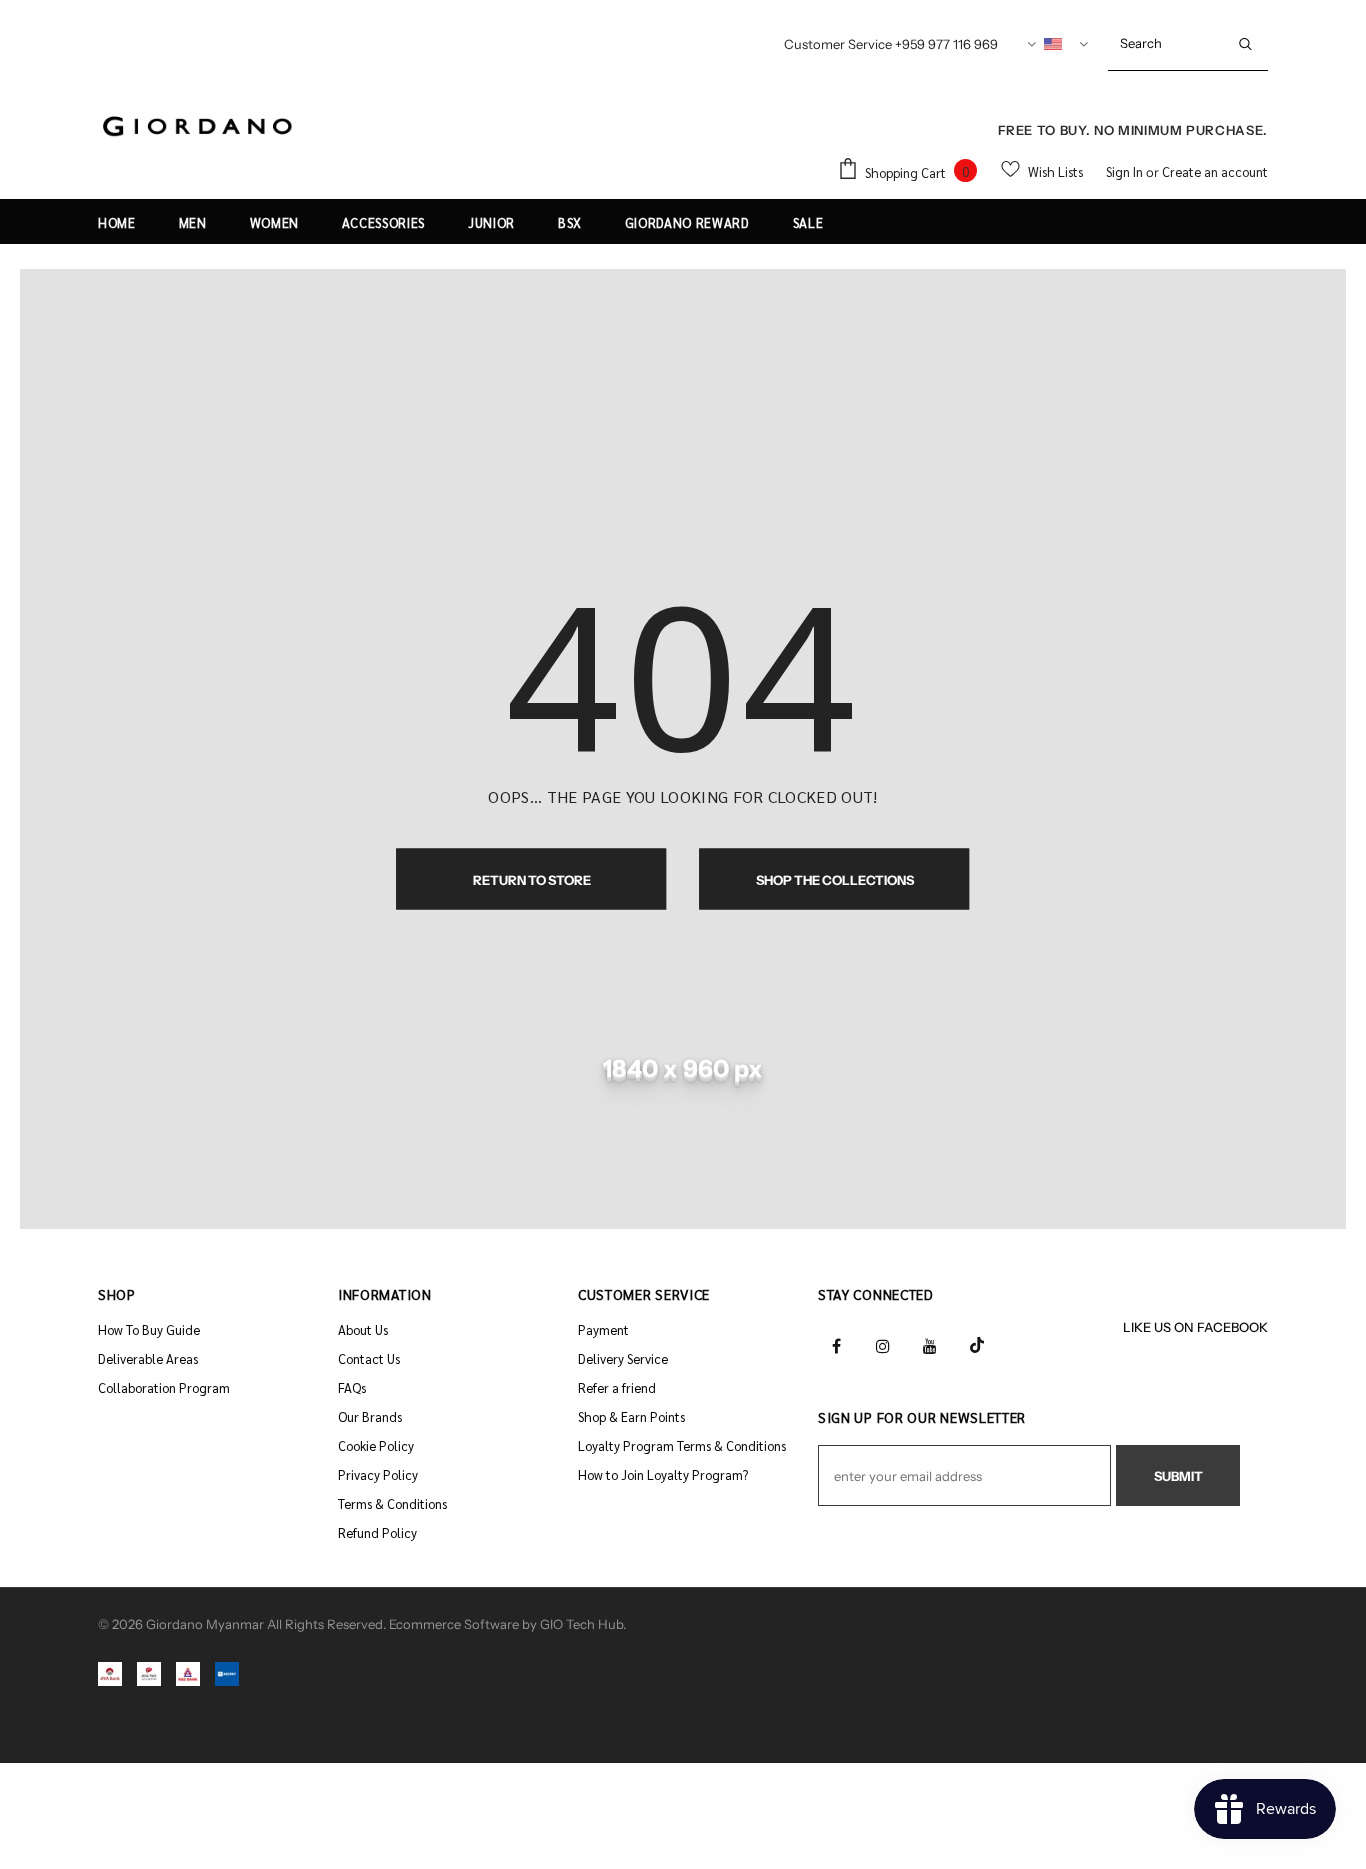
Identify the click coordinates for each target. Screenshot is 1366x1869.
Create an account (1215, 171)
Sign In (1126, 171)
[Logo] (198, 127)
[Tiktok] (977, 1344)
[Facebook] (836, 1344)
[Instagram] (883, 1344)
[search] (1165, 43)
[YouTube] (930, 1344)
